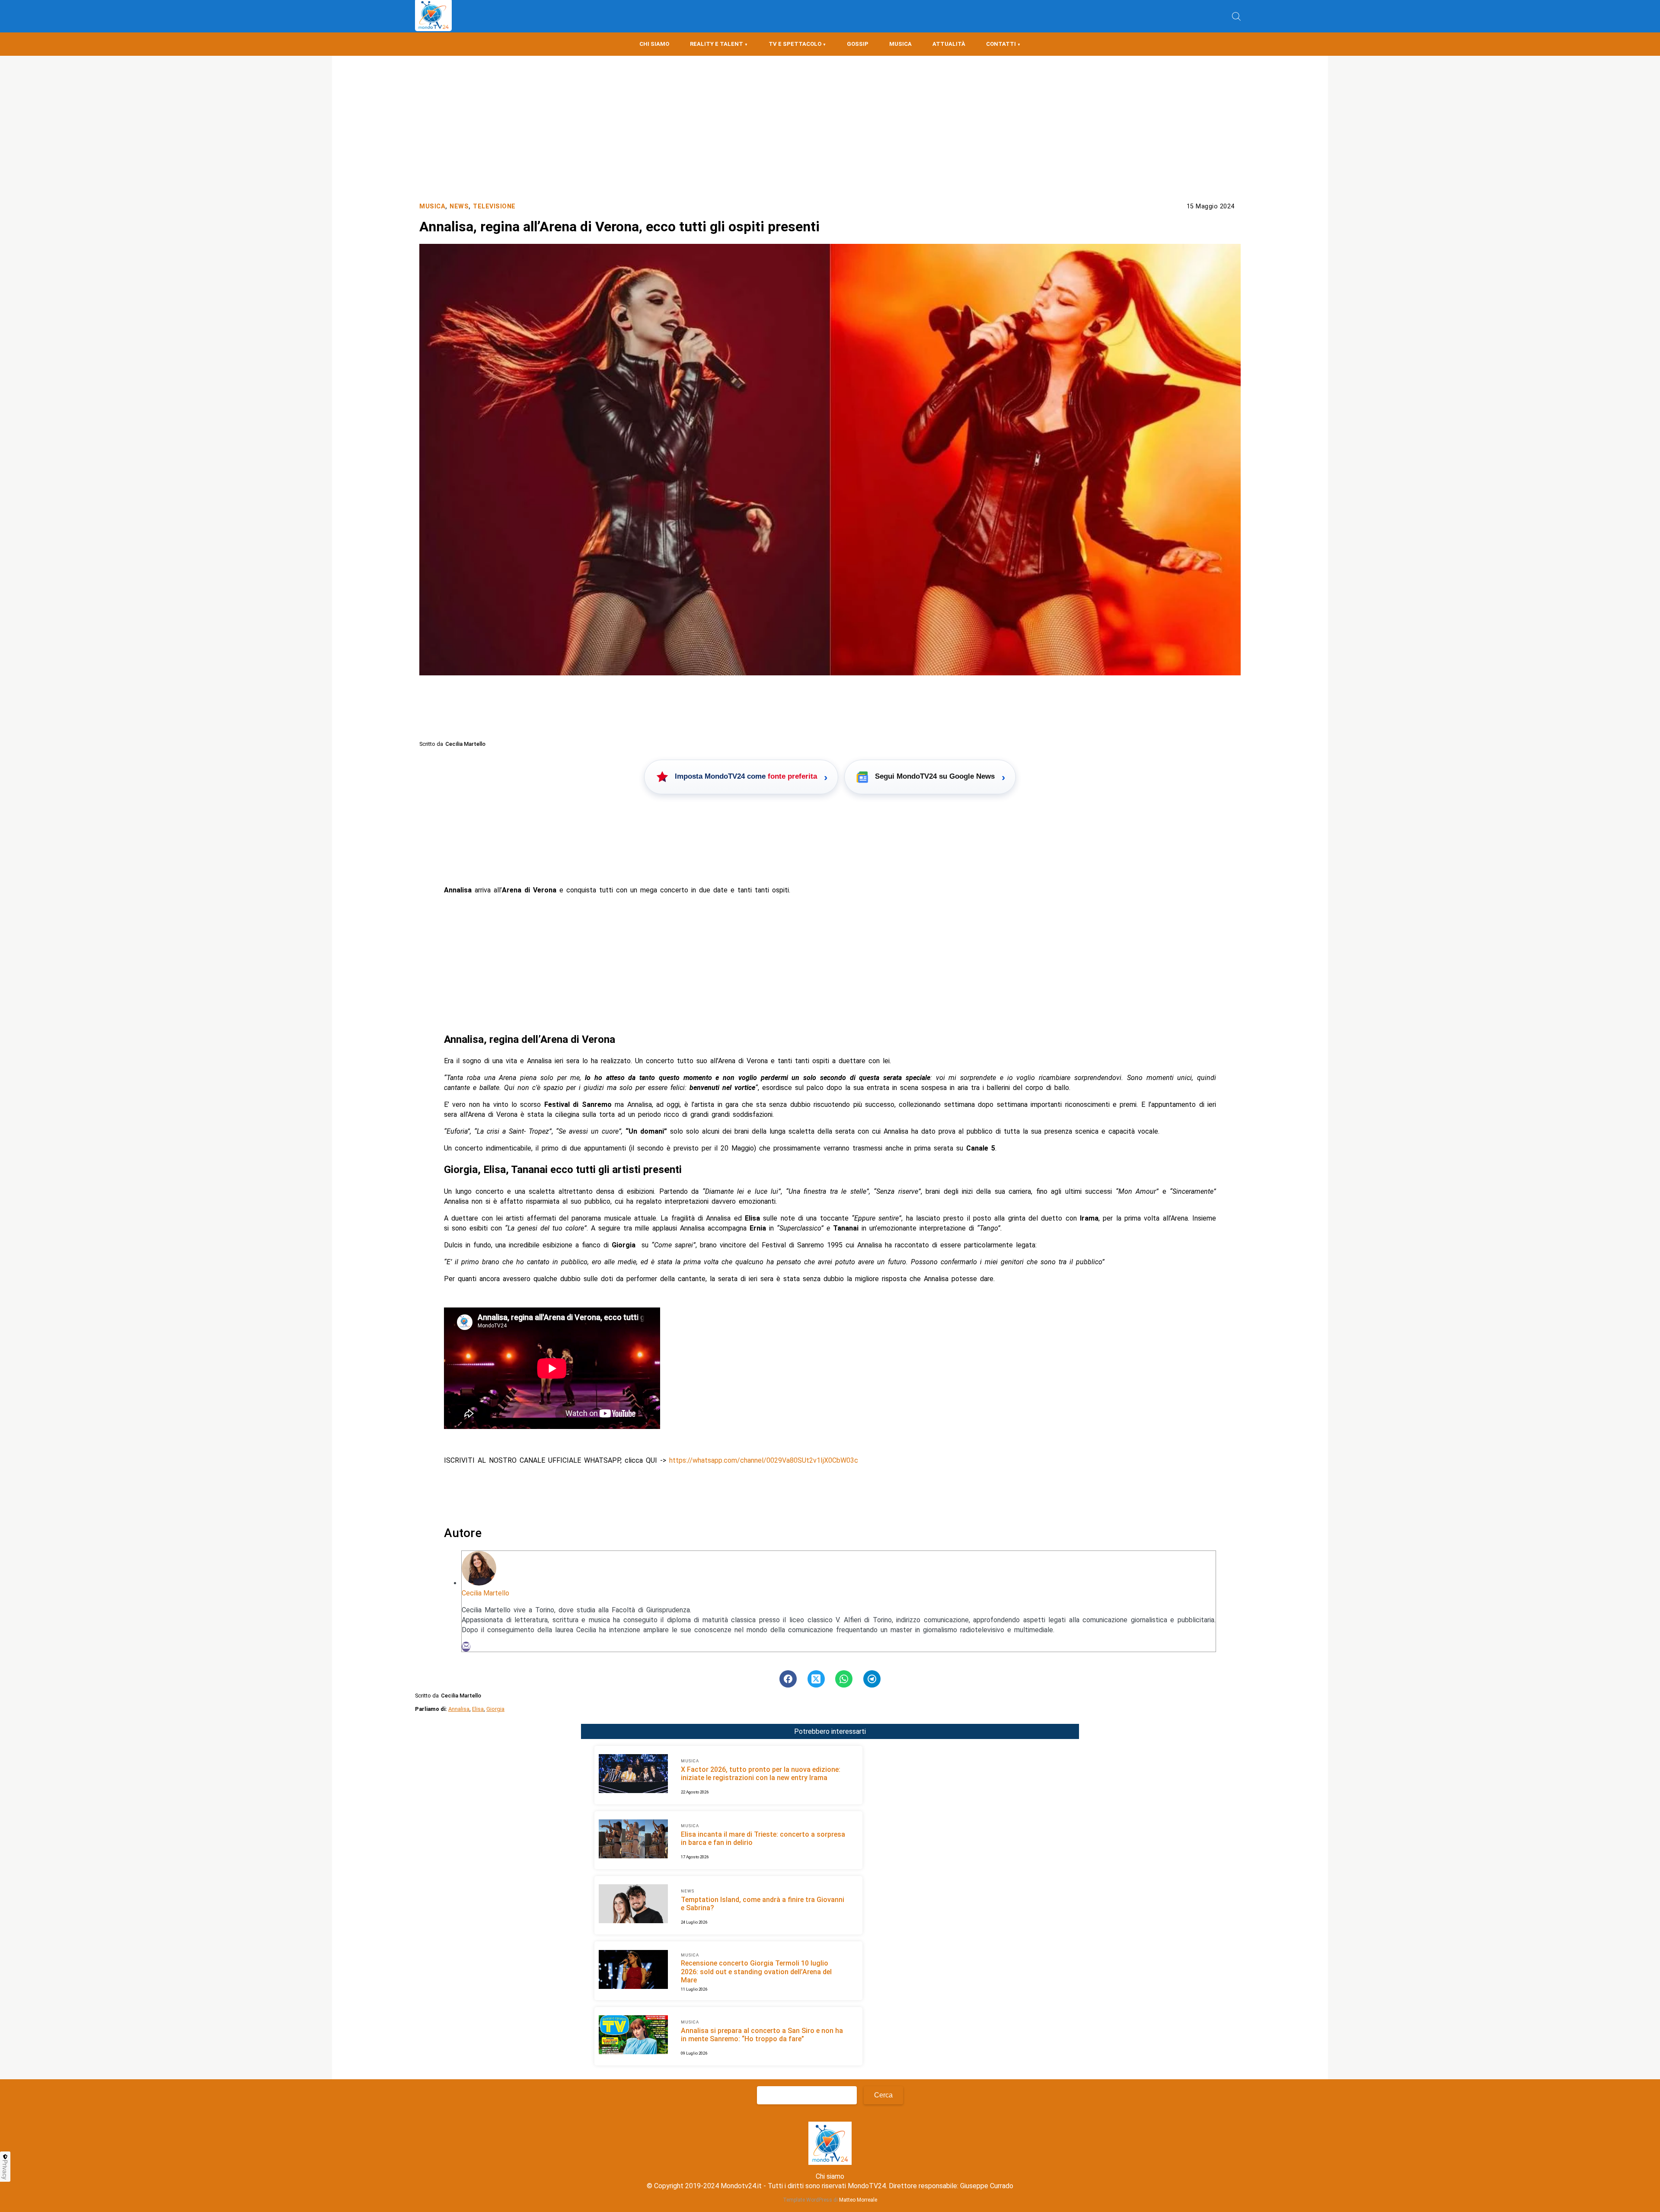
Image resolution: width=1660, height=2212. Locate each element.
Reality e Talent (717, 44)
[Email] (466, 1647)
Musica (900, 44)
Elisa (478, 1709)
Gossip (858, 44)
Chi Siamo (654, 44)
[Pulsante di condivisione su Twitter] (816, 1679)
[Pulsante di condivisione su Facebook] (788, 1679)
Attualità (949, 44)
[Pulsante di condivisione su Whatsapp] (844, 1679)
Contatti (1001, 44)
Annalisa (459, 1709)
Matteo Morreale (858, 2200)
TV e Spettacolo (795, 44)
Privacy (5, 2170)
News (459, 206)
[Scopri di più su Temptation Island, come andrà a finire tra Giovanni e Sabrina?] (633, 1905)
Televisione (494, 206)
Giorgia (495, 1709)
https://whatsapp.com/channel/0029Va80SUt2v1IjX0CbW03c (764, 1460)
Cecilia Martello (485, 1593)
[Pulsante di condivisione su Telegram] (872, 1679)
